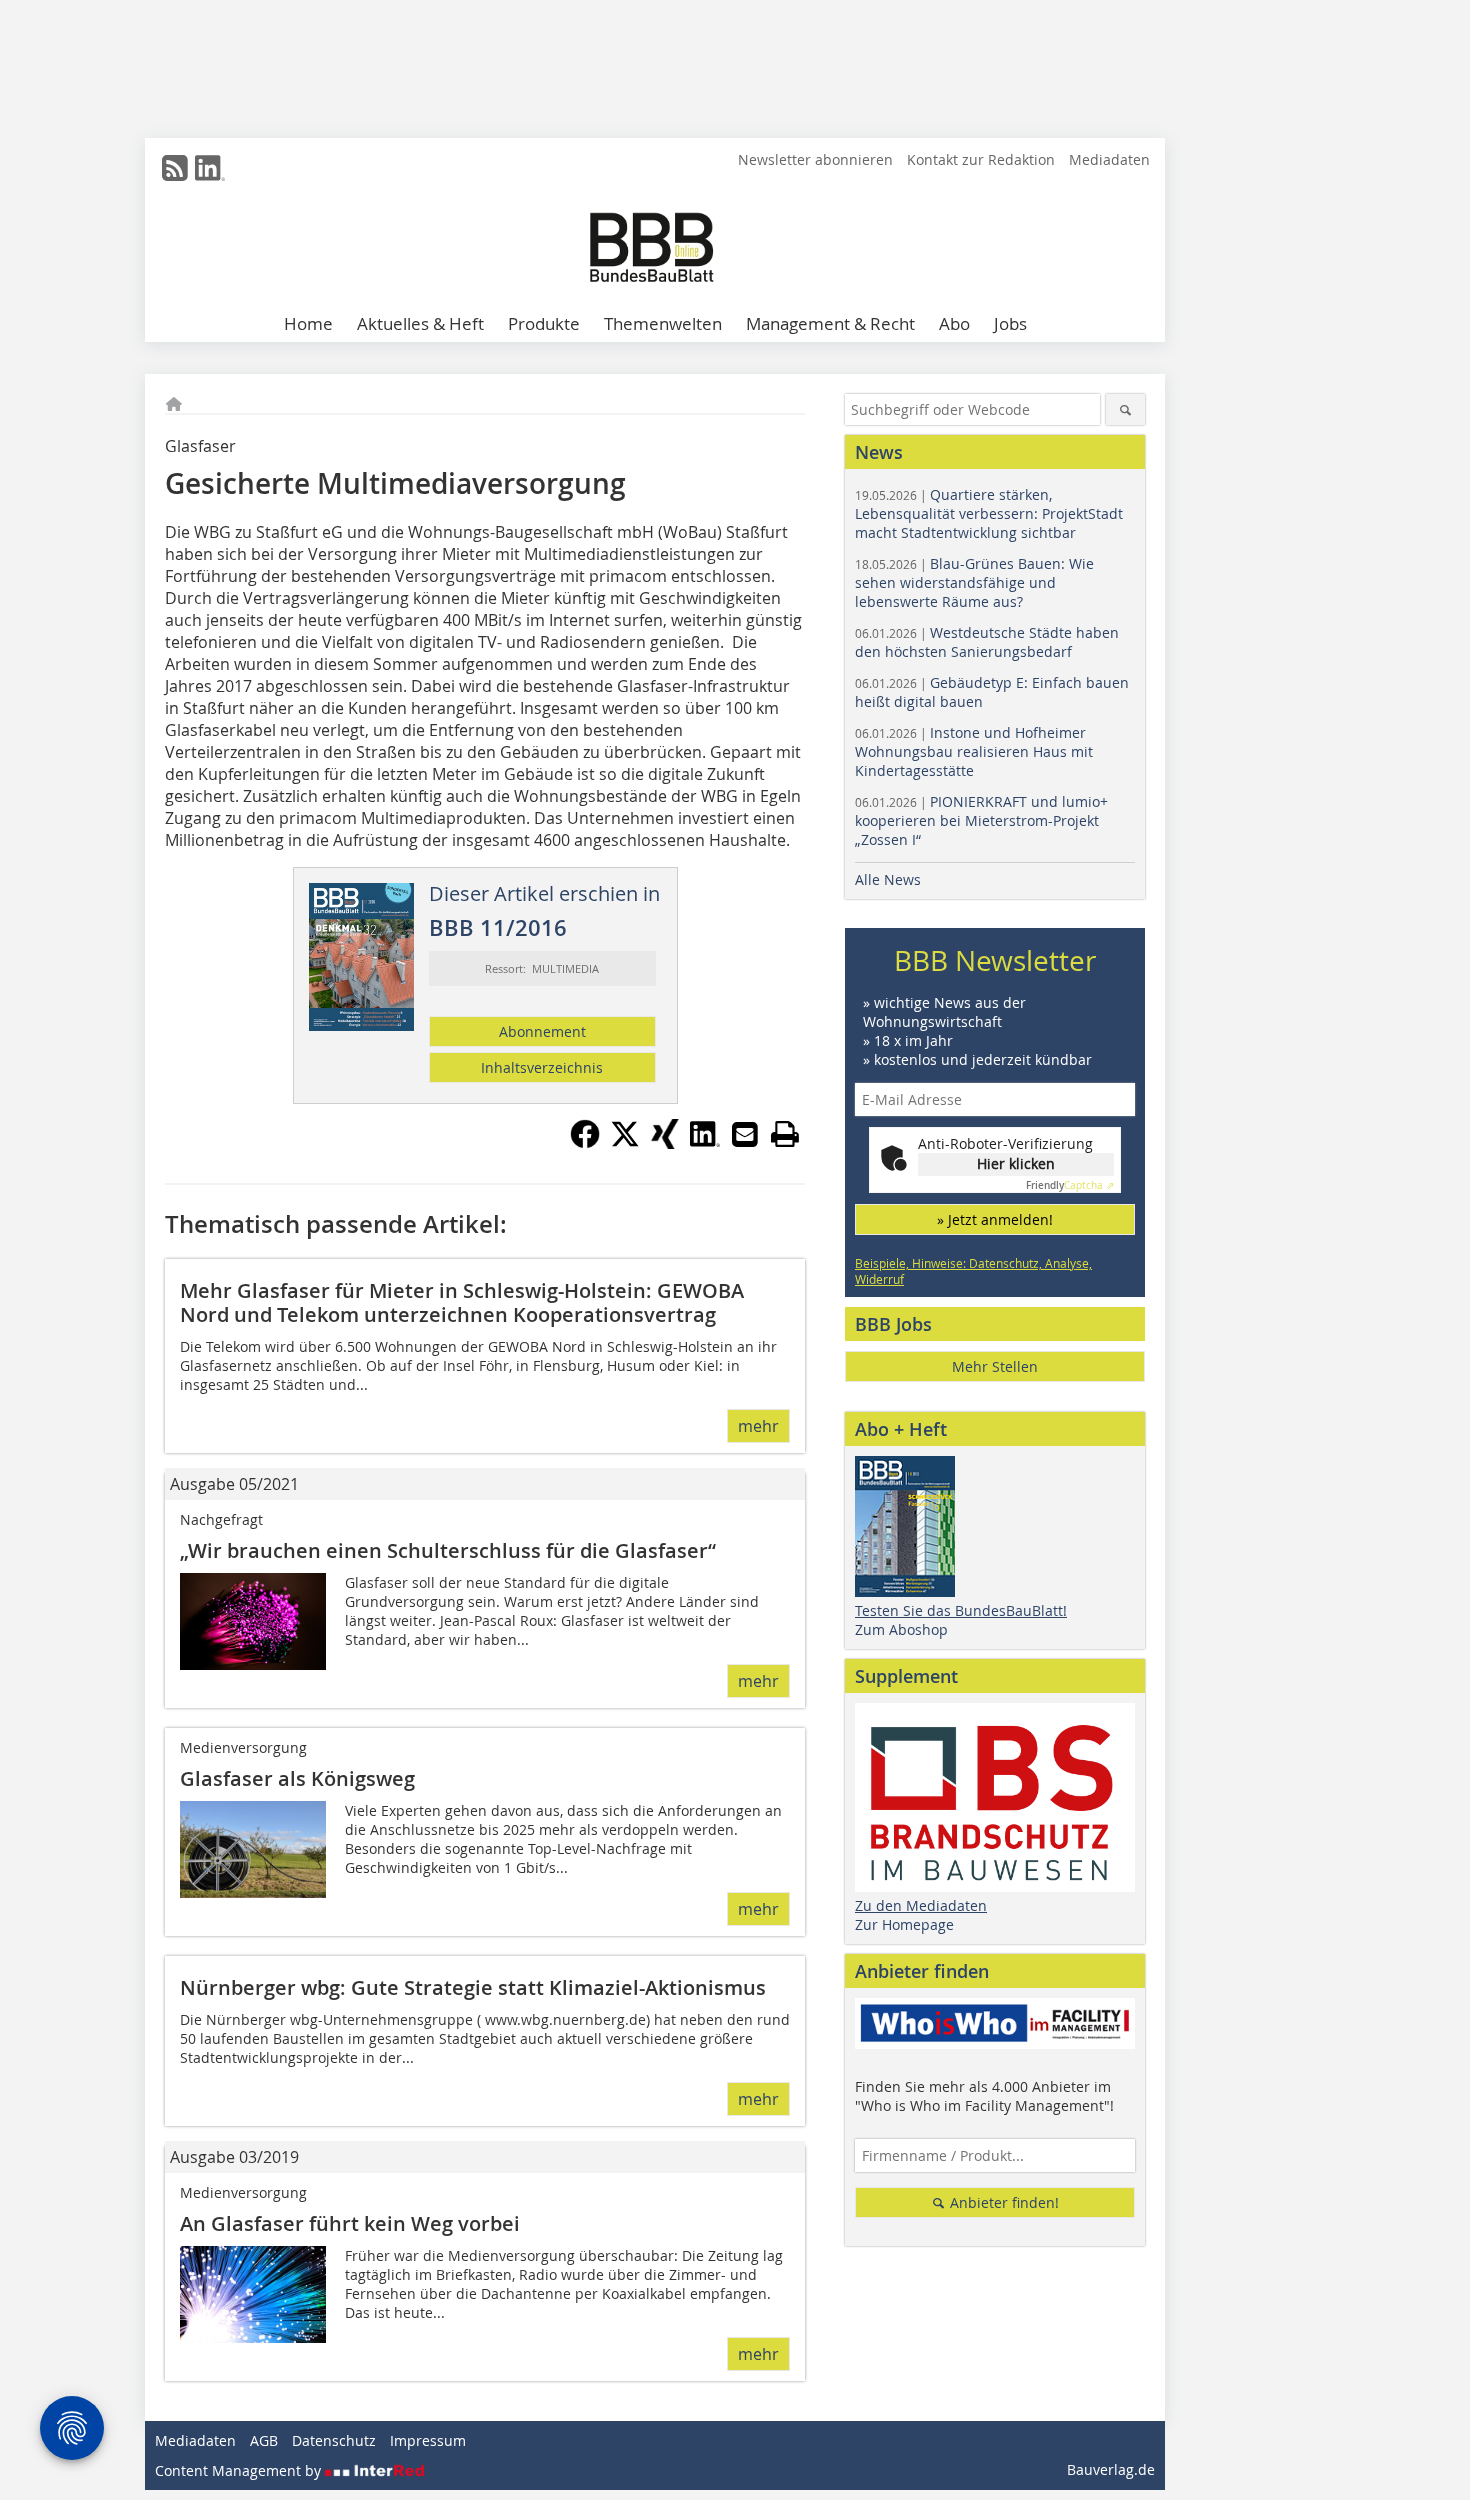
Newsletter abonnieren (815, 159)
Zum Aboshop (901, 1629)
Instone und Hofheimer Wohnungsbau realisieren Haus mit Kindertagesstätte (974, 751)
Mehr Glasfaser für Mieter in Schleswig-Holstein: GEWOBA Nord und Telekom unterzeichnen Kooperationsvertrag (462, 1302)
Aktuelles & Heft (420, 323)
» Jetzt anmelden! (995, 1219)
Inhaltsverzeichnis (542, 1067)
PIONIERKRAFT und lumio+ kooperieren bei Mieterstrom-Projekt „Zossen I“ (981, 820)
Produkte (544, 323)
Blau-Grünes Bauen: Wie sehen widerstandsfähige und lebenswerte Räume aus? (974, 582)
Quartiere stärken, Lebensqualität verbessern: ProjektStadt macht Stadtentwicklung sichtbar (989, 513)
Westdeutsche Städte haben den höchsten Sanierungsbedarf (987, 642)
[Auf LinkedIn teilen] (705, 1143)
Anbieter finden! (1002, 2202)
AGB (264, 2440)
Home (308, 323)
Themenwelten (663, 323)
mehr (758, 1426)
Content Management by (240, 2470)
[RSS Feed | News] (175, 168)
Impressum (428, 2440)
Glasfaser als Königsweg (297, 1778)
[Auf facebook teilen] (585, 1143)
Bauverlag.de (1111, 2469)
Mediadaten (1109, 159)
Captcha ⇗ (1070, 1185)
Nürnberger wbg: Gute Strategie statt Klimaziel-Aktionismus (473, 1987)
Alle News (888, 879)
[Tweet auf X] (625, 1143)
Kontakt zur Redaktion (981, 159)
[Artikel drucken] (785, 1134)
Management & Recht (830, 323)
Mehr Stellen (995, 1366)
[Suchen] (1125, 409)
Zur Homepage (904, 1924)
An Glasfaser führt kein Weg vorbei (350, 2223)
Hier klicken (1016, 1163)
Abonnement (542, 1031)
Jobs (1010, 323)
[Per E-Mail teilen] (745, 1134)
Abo (954, 323)
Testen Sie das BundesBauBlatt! (961, 1610)
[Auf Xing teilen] (665, 1143)
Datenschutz (334, 2440)
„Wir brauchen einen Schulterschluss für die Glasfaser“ (448, 1550)
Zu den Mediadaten (921, 1905)
